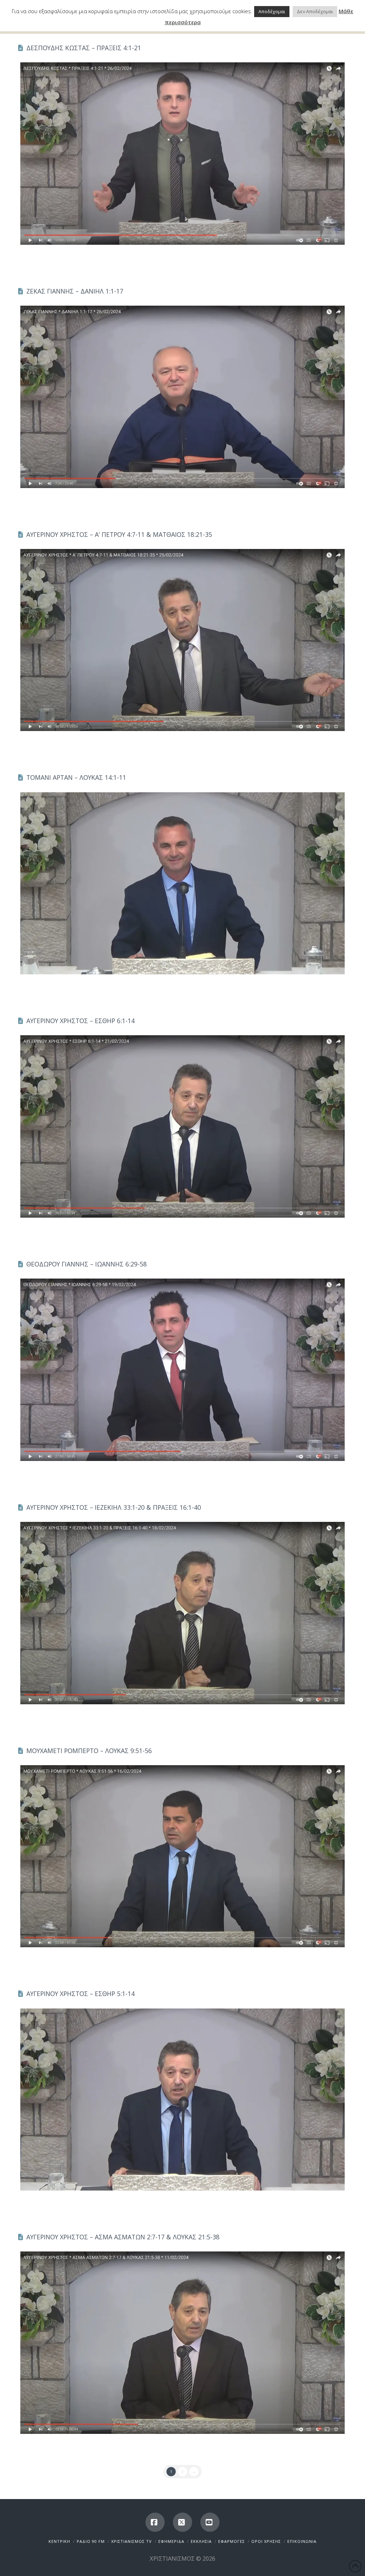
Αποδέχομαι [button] (272, 11)
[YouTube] (210, 2522)
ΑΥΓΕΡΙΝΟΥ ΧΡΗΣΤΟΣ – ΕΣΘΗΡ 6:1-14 (81, 1021)
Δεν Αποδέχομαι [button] (315, 11)
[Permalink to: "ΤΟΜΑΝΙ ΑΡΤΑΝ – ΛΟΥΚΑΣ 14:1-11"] (182, 883)
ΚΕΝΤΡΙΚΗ (59, 2541)
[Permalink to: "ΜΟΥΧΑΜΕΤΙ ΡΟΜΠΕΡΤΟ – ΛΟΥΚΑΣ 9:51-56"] (182, 1856)
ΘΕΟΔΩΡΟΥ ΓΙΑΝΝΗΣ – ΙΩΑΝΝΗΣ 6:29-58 (87, 1264)
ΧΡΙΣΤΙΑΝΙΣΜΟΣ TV (132, 2541)
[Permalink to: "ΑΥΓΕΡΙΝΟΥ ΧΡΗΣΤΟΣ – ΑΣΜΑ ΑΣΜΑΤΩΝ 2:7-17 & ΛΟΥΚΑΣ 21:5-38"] (182, 2343)
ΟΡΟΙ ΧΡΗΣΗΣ (266, 2541)
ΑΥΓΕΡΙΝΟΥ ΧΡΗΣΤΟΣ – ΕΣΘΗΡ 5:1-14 (81, 1994)
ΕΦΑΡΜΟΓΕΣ (232, 2541)
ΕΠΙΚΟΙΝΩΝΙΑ (302, 2541)
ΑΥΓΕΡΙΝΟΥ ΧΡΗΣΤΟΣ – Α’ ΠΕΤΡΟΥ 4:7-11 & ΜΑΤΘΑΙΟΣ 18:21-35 (119, 534)
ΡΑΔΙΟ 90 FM (91, 2541)
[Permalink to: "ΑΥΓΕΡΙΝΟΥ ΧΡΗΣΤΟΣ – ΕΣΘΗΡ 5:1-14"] (182, 2100)
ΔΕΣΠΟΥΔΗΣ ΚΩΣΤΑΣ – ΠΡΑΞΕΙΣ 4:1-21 (84, 48)
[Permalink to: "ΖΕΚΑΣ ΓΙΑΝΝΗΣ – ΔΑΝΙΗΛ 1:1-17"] (182, 397)
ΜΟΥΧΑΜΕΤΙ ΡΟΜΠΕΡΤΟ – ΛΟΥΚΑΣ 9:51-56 (89, 1751)
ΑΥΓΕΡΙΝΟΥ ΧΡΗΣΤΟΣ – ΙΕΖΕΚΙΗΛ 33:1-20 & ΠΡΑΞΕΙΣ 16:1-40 (114, 1507)
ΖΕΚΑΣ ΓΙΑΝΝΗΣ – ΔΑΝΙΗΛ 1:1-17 (75, 291)
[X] (182, 2522)
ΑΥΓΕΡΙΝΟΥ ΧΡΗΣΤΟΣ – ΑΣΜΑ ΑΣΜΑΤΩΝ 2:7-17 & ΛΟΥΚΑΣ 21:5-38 (123, 2237)
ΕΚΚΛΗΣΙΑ (201, 2541)
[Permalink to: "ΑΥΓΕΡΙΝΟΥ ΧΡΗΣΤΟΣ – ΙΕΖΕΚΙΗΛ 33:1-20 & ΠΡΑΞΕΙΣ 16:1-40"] (182, 1613)
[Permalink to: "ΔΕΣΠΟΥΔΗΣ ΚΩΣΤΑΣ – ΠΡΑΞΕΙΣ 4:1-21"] (182, 154)
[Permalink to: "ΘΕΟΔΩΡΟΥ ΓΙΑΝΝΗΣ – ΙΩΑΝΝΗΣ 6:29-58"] (182, 1370)
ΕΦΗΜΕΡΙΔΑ (171, 2541)
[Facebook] (155, 2522)
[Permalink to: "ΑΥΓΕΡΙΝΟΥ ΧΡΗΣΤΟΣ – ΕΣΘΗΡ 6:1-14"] (182, 1126)
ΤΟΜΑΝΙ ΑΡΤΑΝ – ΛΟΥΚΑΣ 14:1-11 (76, 777)
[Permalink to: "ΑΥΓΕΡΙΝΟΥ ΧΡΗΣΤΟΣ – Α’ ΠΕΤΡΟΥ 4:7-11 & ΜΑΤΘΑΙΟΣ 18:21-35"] (182, 640)
